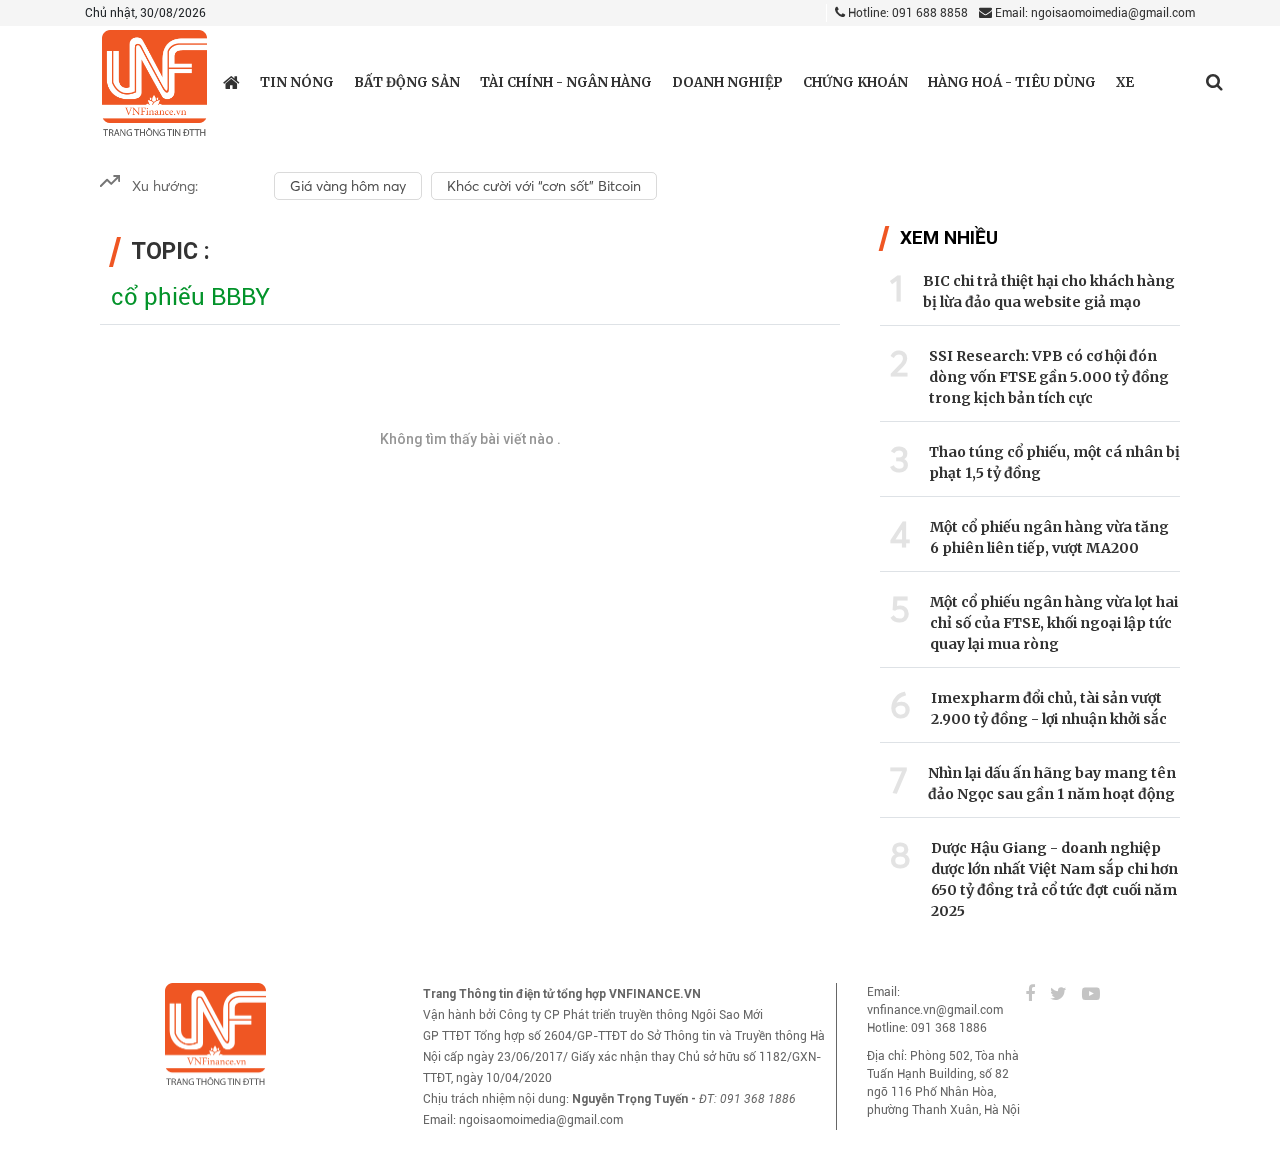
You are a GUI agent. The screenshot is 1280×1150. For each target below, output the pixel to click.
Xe (1125, 82)
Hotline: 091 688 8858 (906, 13)
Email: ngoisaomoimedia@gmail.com (1093, 13)
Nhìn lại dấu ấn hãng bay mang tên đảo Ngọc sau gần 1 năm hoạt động (1052, 783)
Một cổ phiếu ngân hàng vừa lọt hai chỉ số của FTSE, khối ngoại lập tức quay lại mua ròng (1054, 623)
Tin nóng (297, 82)
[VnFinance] (154, 83)
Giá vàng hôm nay (348, 186)
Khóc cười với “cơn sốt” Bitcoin (544, 186)
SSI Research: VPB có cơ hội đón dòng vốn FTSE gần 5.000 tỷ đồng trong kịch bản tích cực (1049, 377)
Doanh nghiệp (727, 82)
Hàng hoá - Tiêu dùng (1012, 82)
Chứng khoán (855, 82)
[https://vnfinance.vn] (231, 82)
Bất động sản (407, 82)
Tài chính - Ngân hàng (566, 82)
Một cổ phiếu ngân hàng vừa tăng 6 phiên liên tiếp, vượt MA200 (1049, 537)
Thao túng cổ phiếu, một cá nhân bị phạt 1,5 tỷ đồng (1054, 462)
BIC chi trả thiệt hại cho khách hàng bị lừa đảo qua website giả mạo (1049, 291)
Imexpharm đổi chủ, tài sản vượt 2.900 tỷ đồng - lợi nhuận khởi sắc (1049, 708)
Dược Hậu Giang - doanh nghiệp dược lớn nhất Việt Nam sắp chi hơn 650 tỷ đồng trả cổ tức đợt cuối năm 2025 (1054, 879)
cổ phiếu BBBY (190, 297)
